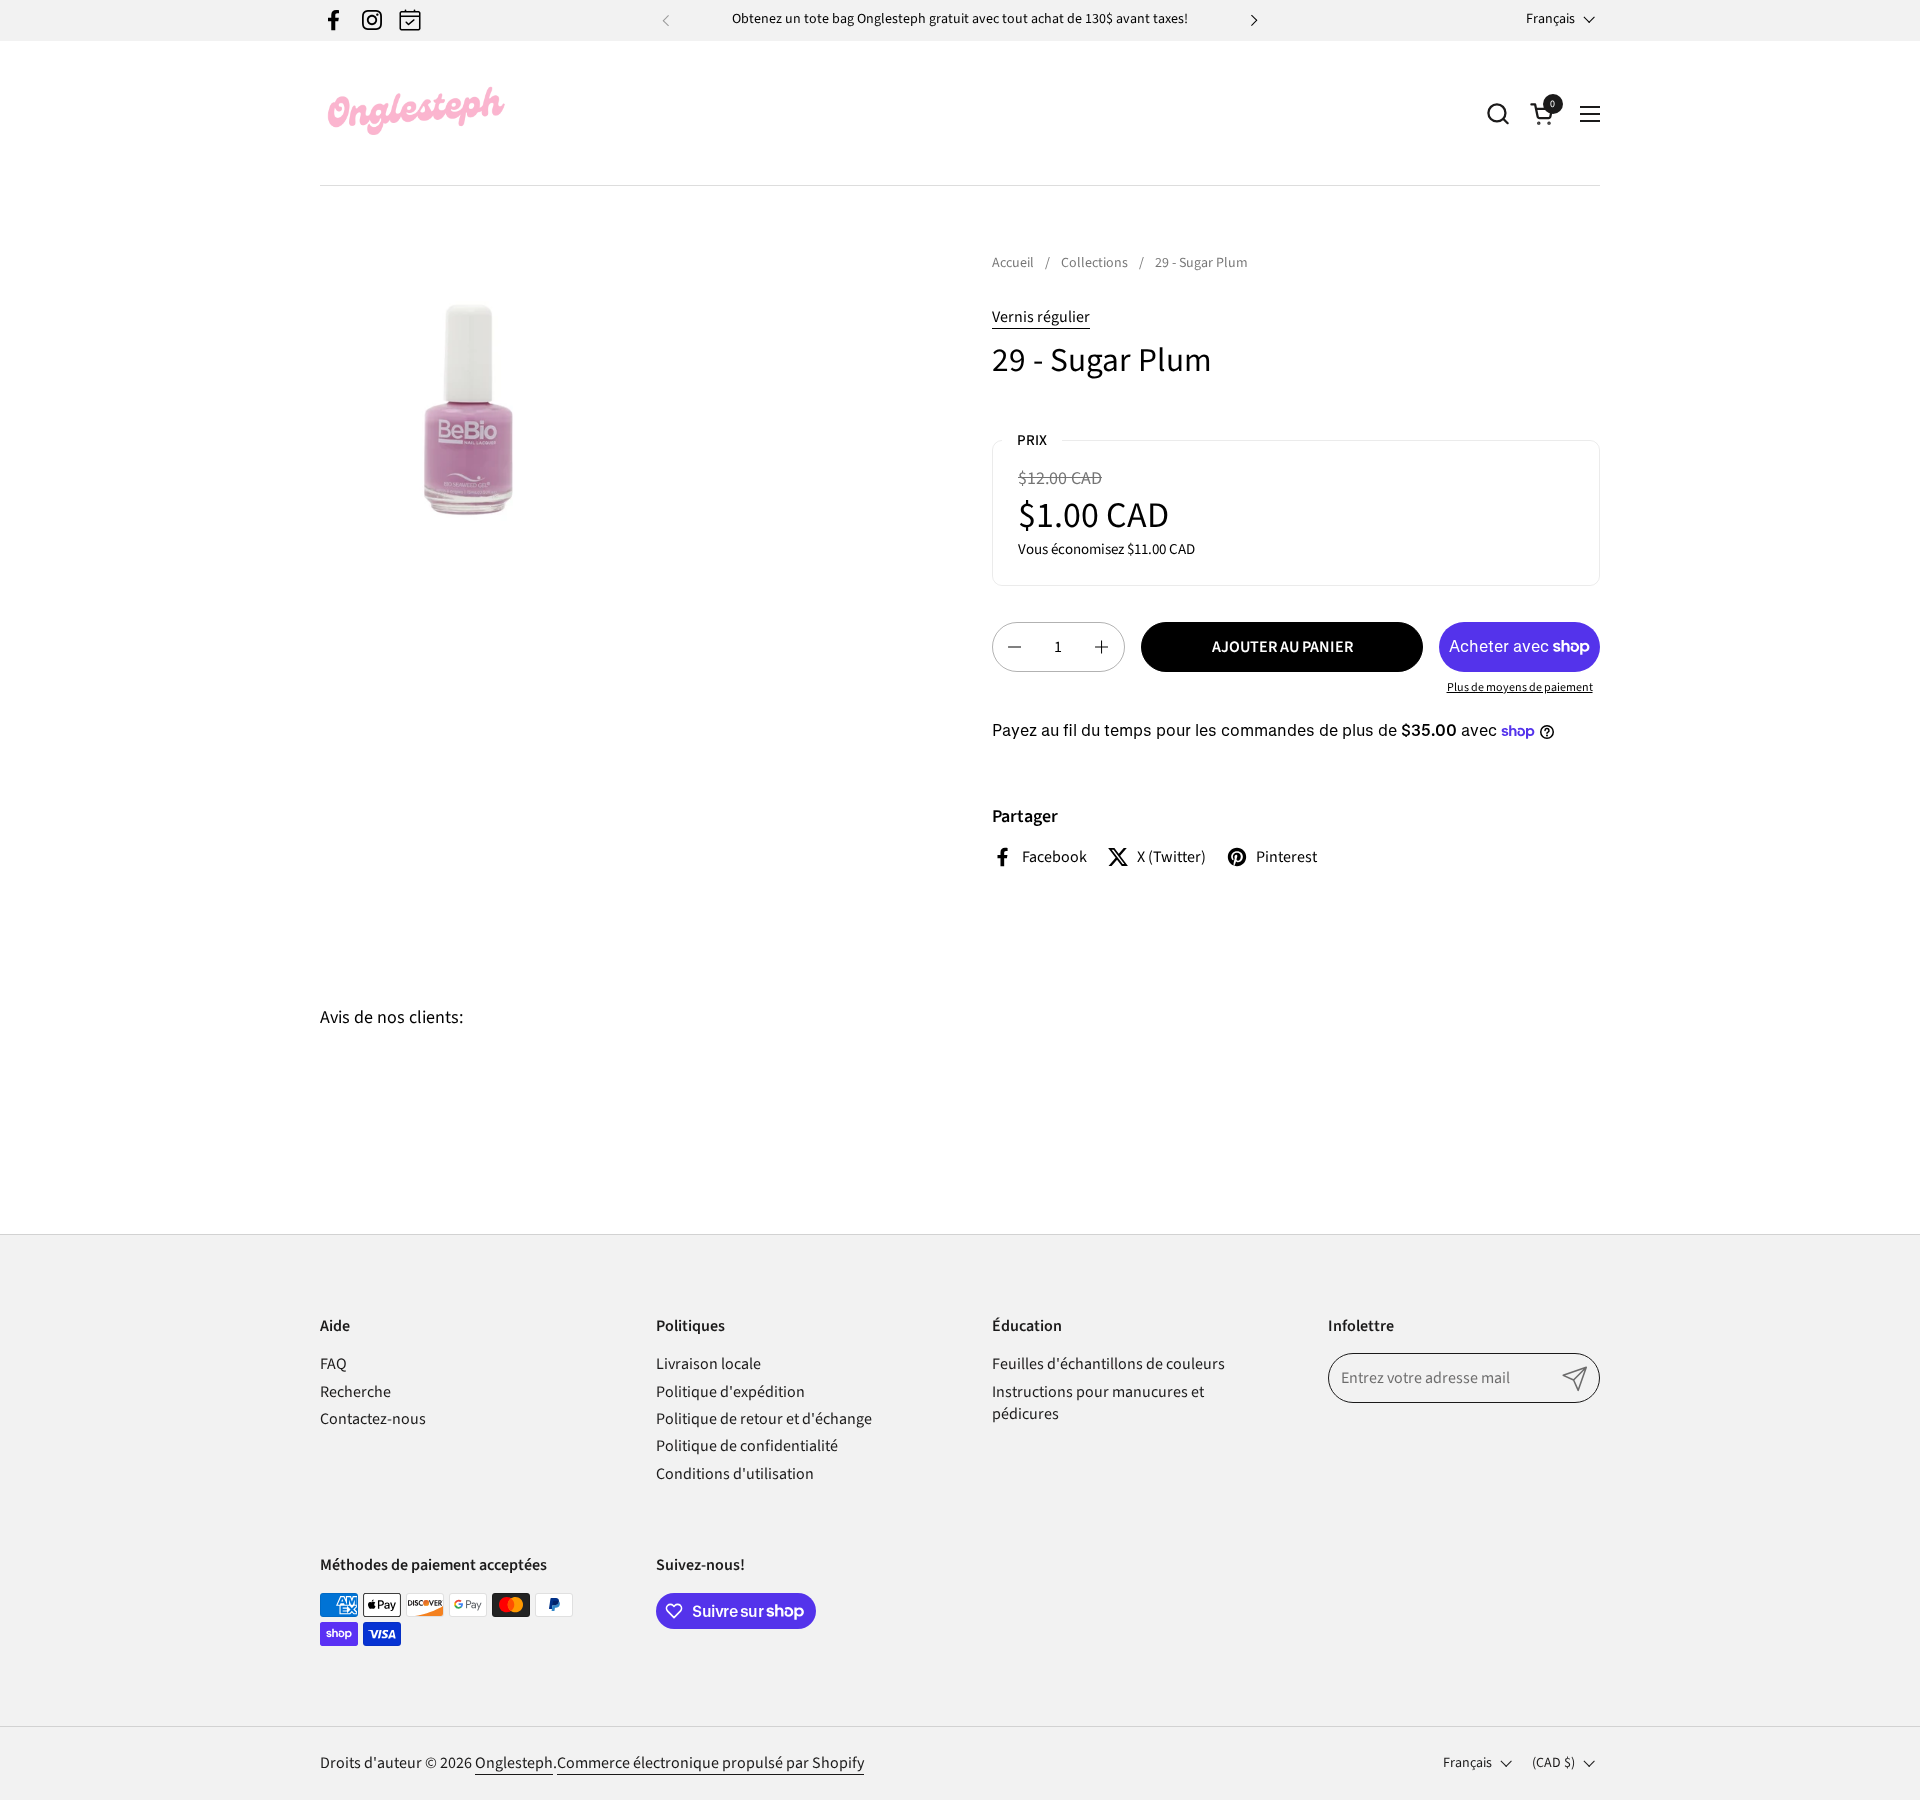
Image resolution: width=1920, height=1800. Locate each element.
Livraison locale (708, 1364)
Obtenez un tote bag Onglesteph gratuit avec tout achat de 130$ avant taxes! (960, 19)
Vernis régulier (1041, 317)
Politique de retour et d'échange (764, 1419)
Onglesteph (514, 1763)
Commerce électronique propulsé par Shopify (710, 1763)
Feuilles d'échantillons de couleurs (1108, 1364)
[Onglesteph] (415, 113)
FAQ (333, 1364)
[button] (1497, 113)
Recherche (355, 1392)
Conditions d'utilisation (735, 1474)
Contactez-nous (373, 1419)
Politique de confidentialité (747, 1446)
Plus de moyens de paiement (1520, 688)
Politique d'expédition (730, 1392)
